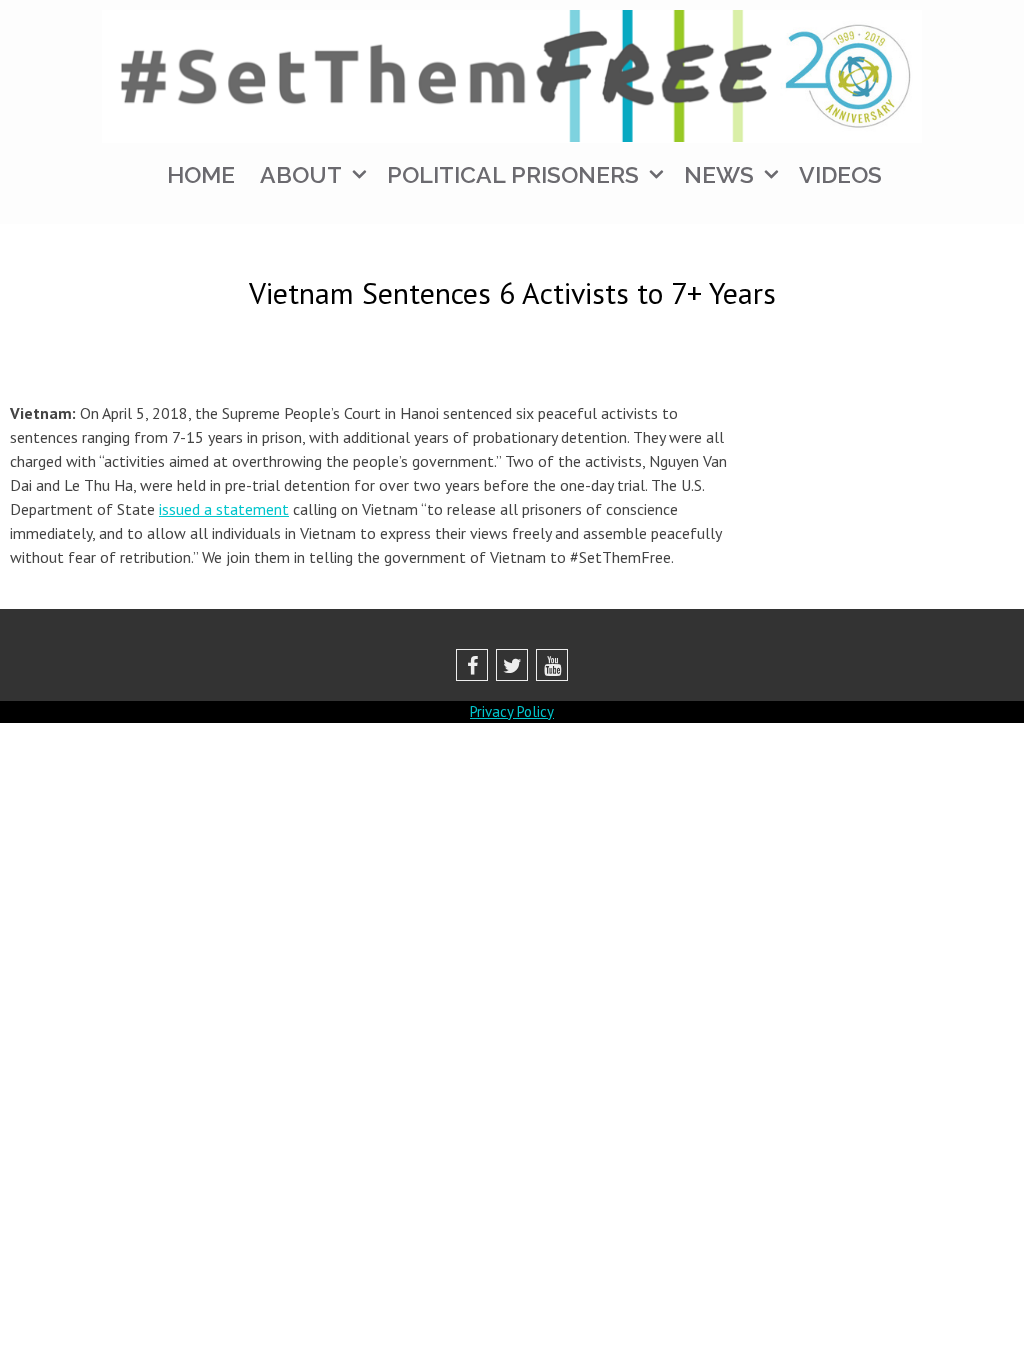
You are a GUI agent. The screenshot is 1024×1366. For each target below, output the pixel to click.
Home (201, 174)
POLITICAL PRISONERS (513, 174)
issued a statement (224, 509)
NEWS (719, 174)
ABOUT (301, 174)
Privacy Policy (512, 711)
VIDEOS (840, 174)
